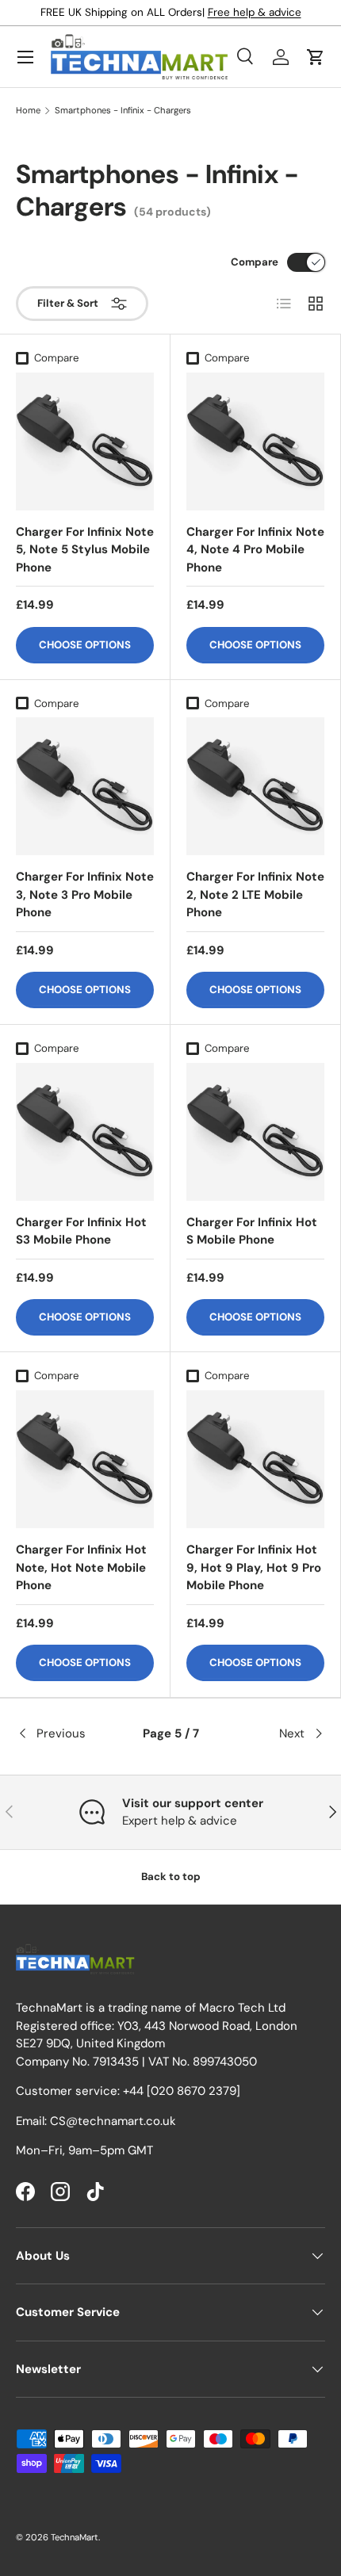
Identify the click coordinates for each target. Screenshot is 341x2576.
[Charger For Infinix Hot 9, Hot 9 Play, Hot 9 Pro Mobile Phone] (255, 1459)
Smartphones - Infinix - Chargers (123, 111)
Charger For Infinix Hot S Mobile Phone (252, 1231)
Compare (255, 262)
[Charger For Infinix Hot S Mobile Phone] (255, 1132)
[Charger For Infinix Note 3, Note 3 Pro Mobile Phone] (85, 786)
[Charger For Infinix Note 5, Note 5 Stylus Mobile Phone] (85, 441)
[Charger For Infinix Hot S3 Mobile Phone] (85, 1132)
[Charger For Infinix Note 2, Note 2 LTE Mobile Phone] (255, 786)
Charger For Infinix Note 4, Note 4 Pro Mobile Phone (255, 550)
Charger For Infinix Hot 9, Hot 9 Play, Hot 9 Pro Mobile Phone (254, 1567)
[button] (316, 57)
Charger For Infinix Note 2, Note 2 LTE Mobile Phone (255, 894)
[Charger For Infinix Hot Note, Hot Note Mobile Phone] (85, 1459)
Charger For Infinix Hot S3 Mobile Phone (81, 1231)
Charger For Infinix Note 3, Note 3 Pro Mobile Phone (85, 894)
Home (28, 111)
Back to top (171, 1877)
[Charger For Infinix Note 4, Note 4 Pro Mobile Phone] (255, 441)
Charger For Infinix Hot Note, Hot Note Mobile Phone (81, 1567)
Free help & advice (255, 12)
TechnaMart (75, 2537)
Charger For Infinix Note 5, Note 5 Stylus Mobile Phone (85, 550)
